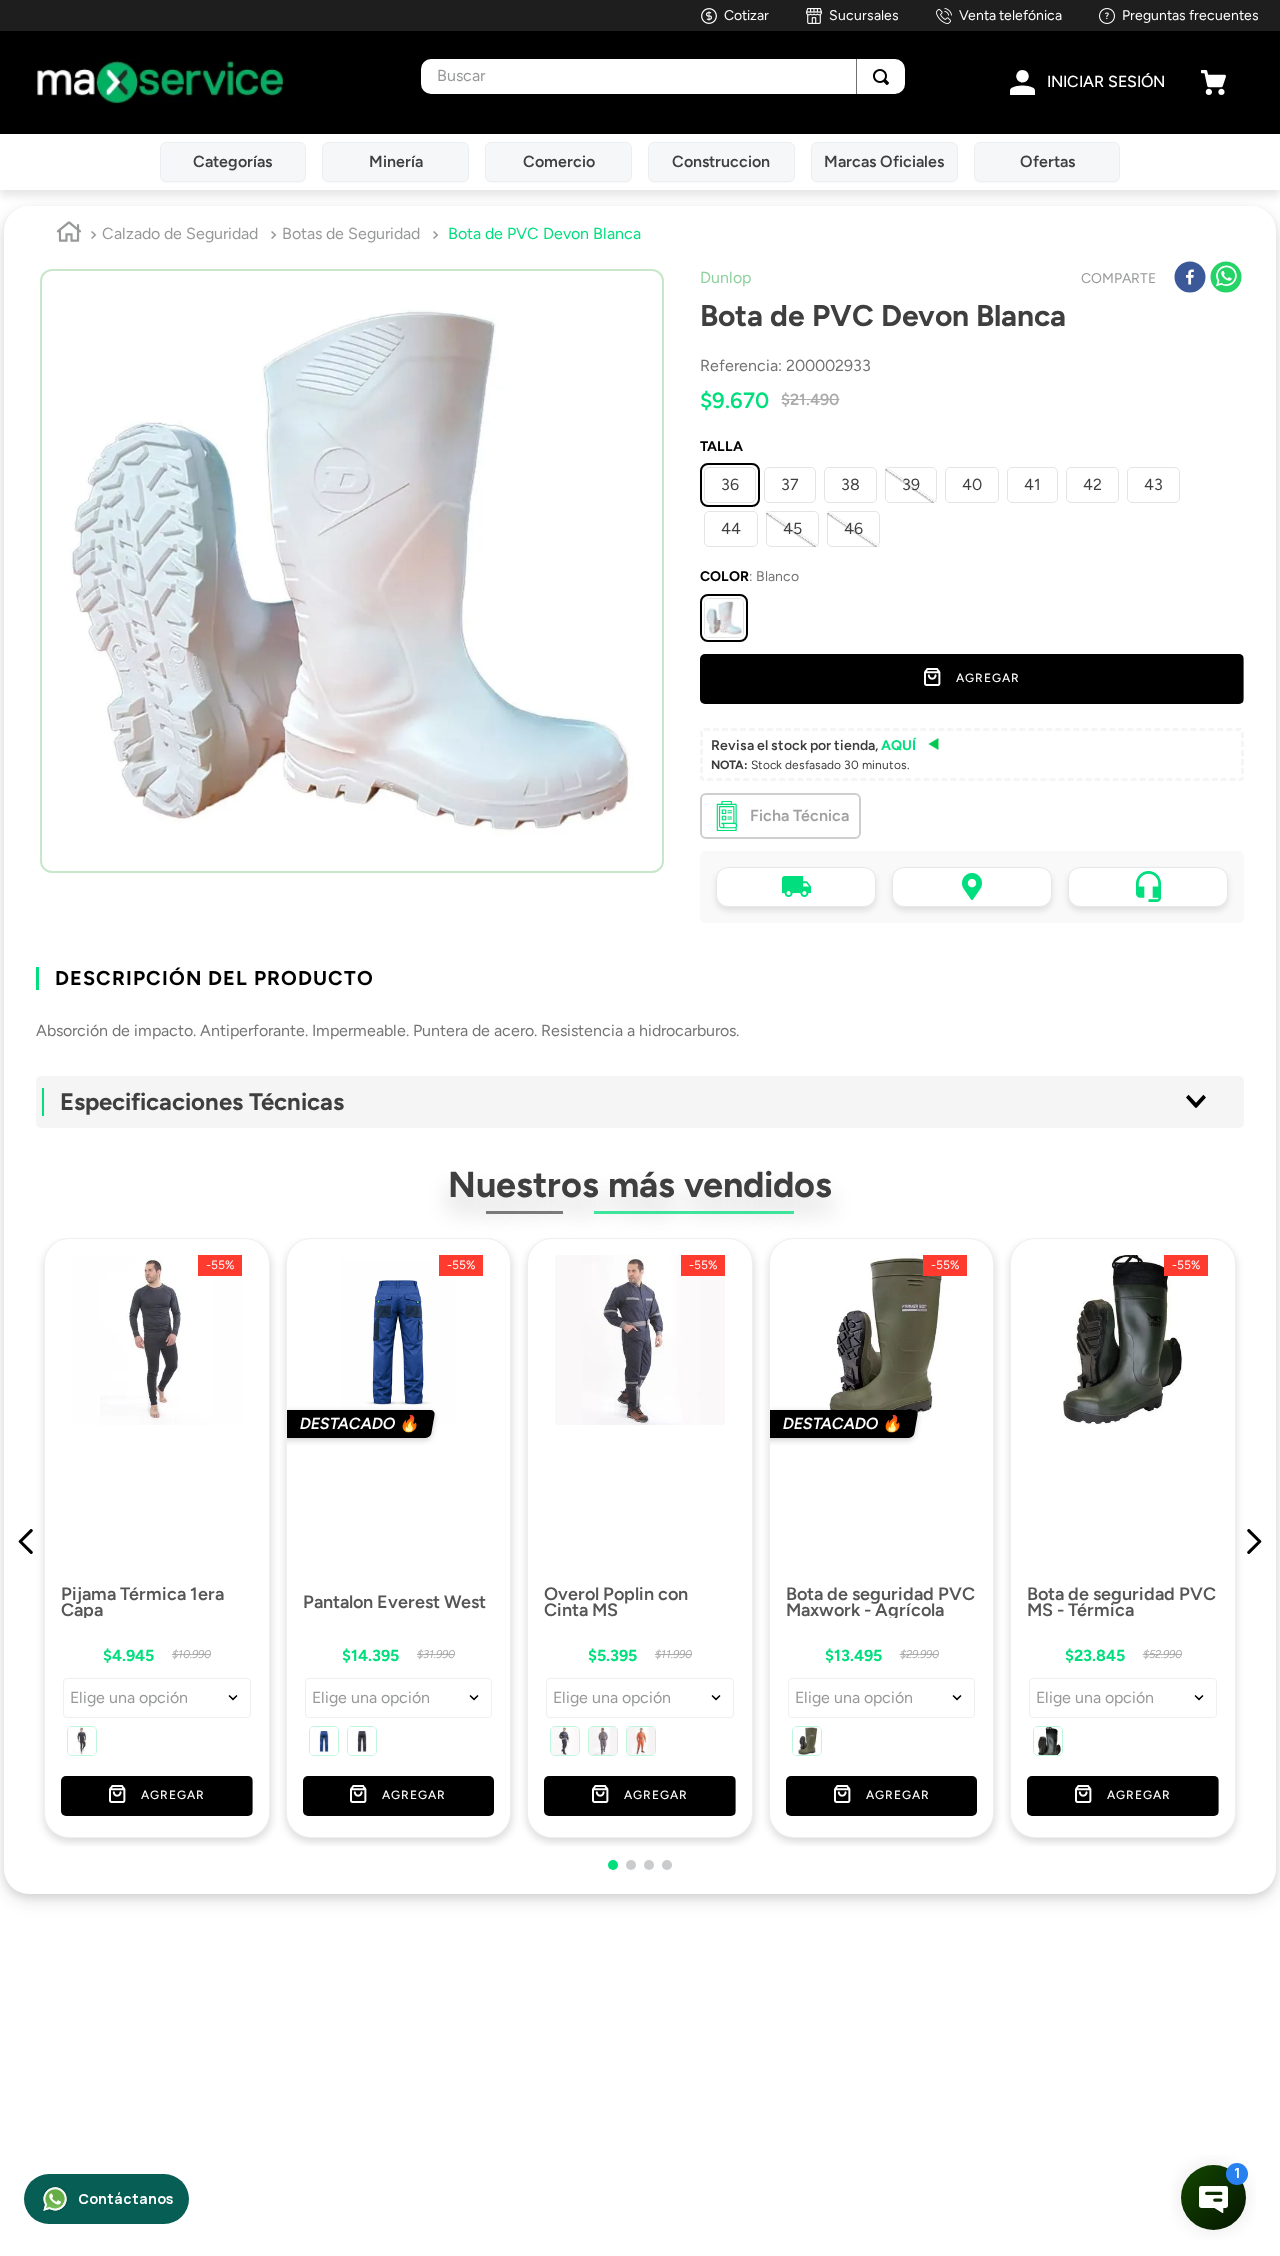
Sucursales (864, 15)
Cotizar (746, 15)
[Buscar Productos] (881, 76)
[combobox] (662, 76)
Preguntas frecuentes (1190, 15)
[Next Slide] (1253, 1503)
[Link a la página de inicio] (69, 235)
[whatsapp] (1226, 279)
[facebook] (1190, 279)
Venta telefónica (1010, 15)
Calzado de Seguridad (180, 233)
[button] (724, 618)
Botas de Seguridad (351, 233)
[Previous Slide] (26, 1503)
